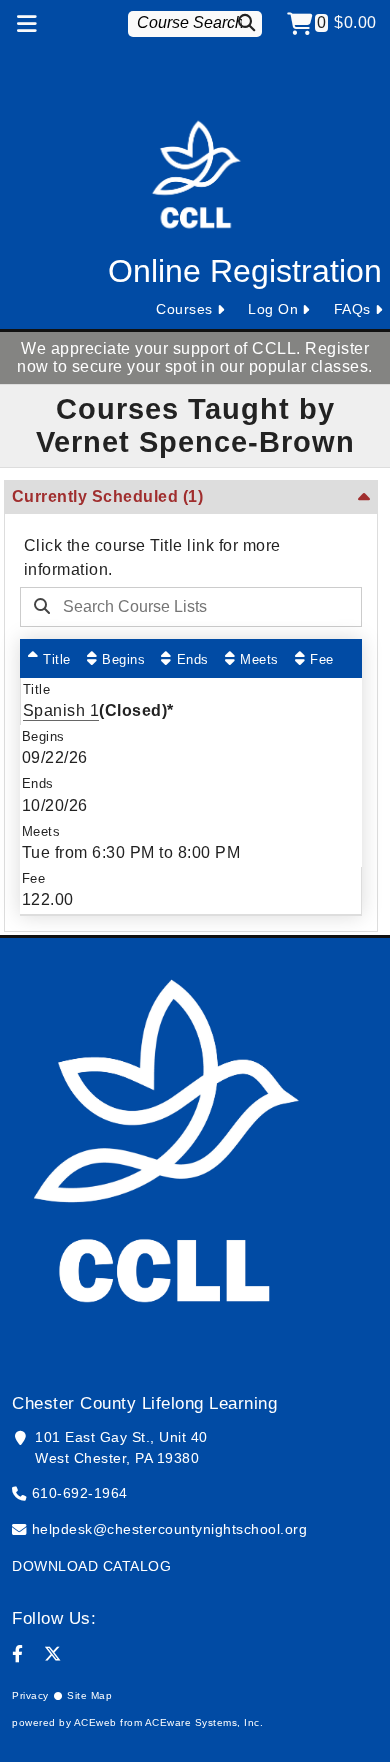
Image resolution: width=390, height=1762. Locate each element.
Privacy (30, 1695)
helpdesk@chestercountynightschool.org (170, 1529)
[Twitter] (53, 1654)
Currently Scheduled (108, 496)
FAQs (352, 309)
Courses (184, 309)
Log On (273, 309)
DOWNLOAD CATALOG (91, 1566)
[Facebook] (18, 1654)
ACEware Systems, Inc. (204, 1722)
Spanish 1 (61, 710)
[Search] (249, 22)
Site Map (89, 1695)
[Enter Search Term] (182, 606)
